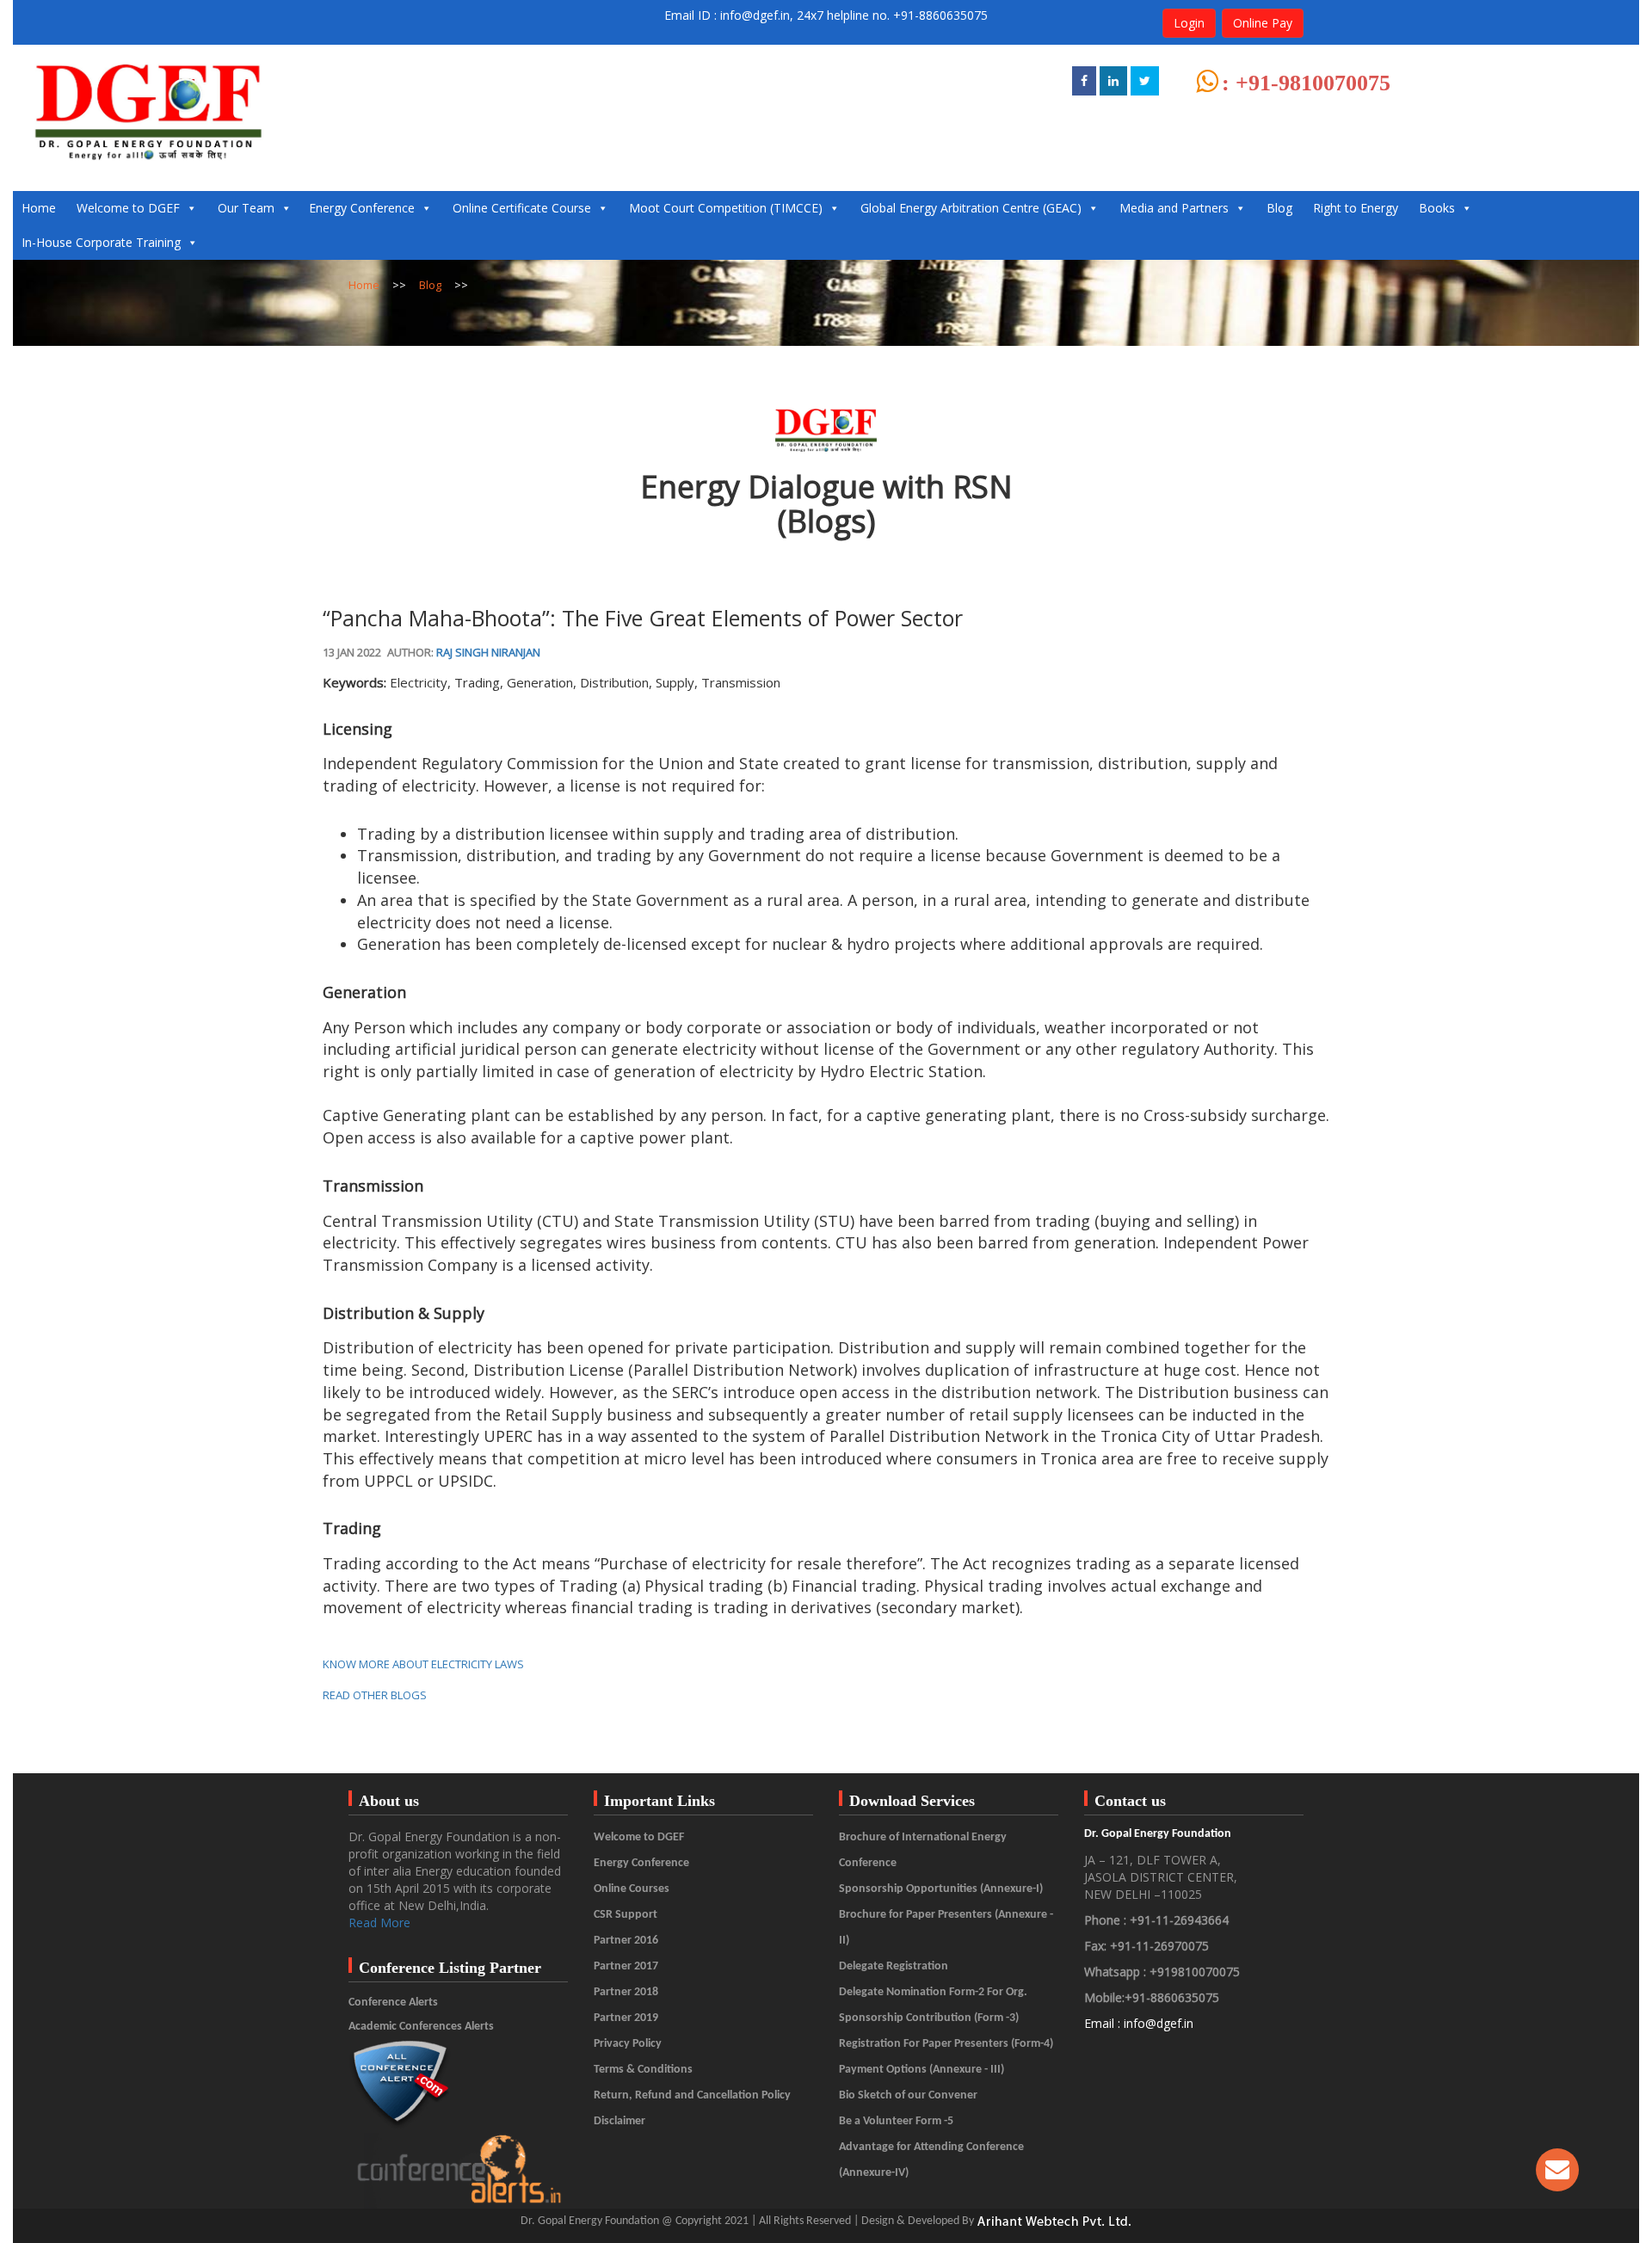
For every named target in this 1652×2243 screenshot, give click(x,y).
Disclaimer (619, 2121)
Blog (1279, 208)
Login (1189, 23)
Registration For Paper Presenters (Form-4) (946, 2044)
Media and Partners (1174, 208)
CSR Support (626, 1915)
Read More (379, 1923)
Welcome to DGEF (128, 208)
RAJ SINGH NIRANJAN (488, 652)
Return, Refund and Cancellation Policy (692, 2095)
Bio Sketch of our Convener (908, 2095)
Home (39, 208)
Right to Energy (1356, 208)
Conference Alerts (393, 2003)
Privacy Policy (628, 2044)
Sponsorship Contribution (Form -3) (929, 2018)
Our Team (246, 208)
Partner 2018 (626, 1992)
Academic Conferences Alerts (421, 2027)
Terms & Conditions (643, 2070)
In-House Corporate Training (101, 242)
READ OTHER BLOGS (375, 1695)
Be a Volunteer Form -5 (896, 2121)
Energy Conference (362, 208)
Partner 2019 (626, 2018)
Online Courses (632, 1889)
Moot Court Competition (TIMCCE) (726, 208)
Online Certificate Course (522, 208)
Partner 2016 (626, 1941)
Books (1437, 208)
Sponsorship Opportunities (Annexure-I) (941, 1889)
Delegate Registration (894, 1966)
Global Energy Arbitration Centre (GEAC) (971, 208)
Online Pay (1263, 23)
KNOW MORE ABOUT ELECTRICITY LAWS (423, 1664)
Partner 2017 (626, 1966)
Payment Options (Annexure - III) (922, 2070)
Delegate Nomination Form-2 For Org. (933, 1992)
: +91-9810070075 (1306, 83)
